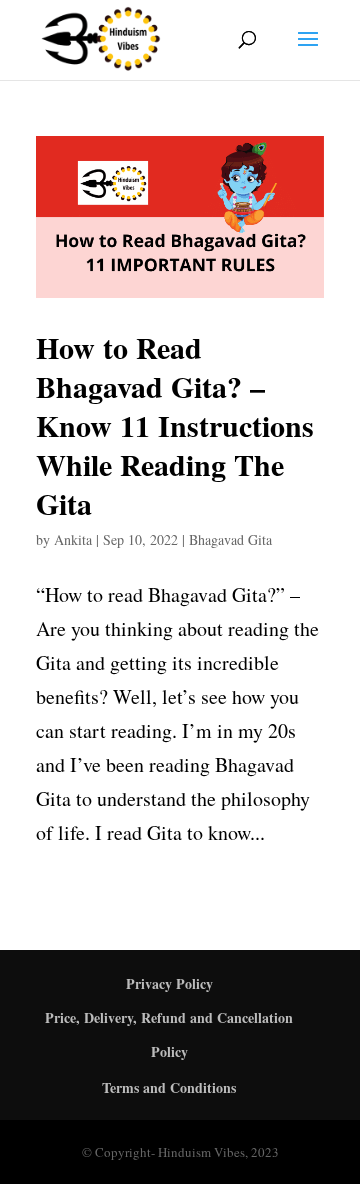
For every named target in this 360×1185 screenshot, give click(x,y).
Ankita (73, 539)
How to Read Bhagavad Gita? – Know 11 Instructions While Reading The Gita (175, 425)
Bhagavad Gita (230, 539)
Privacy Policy (169, 983)
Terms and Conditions (169, 1087)
